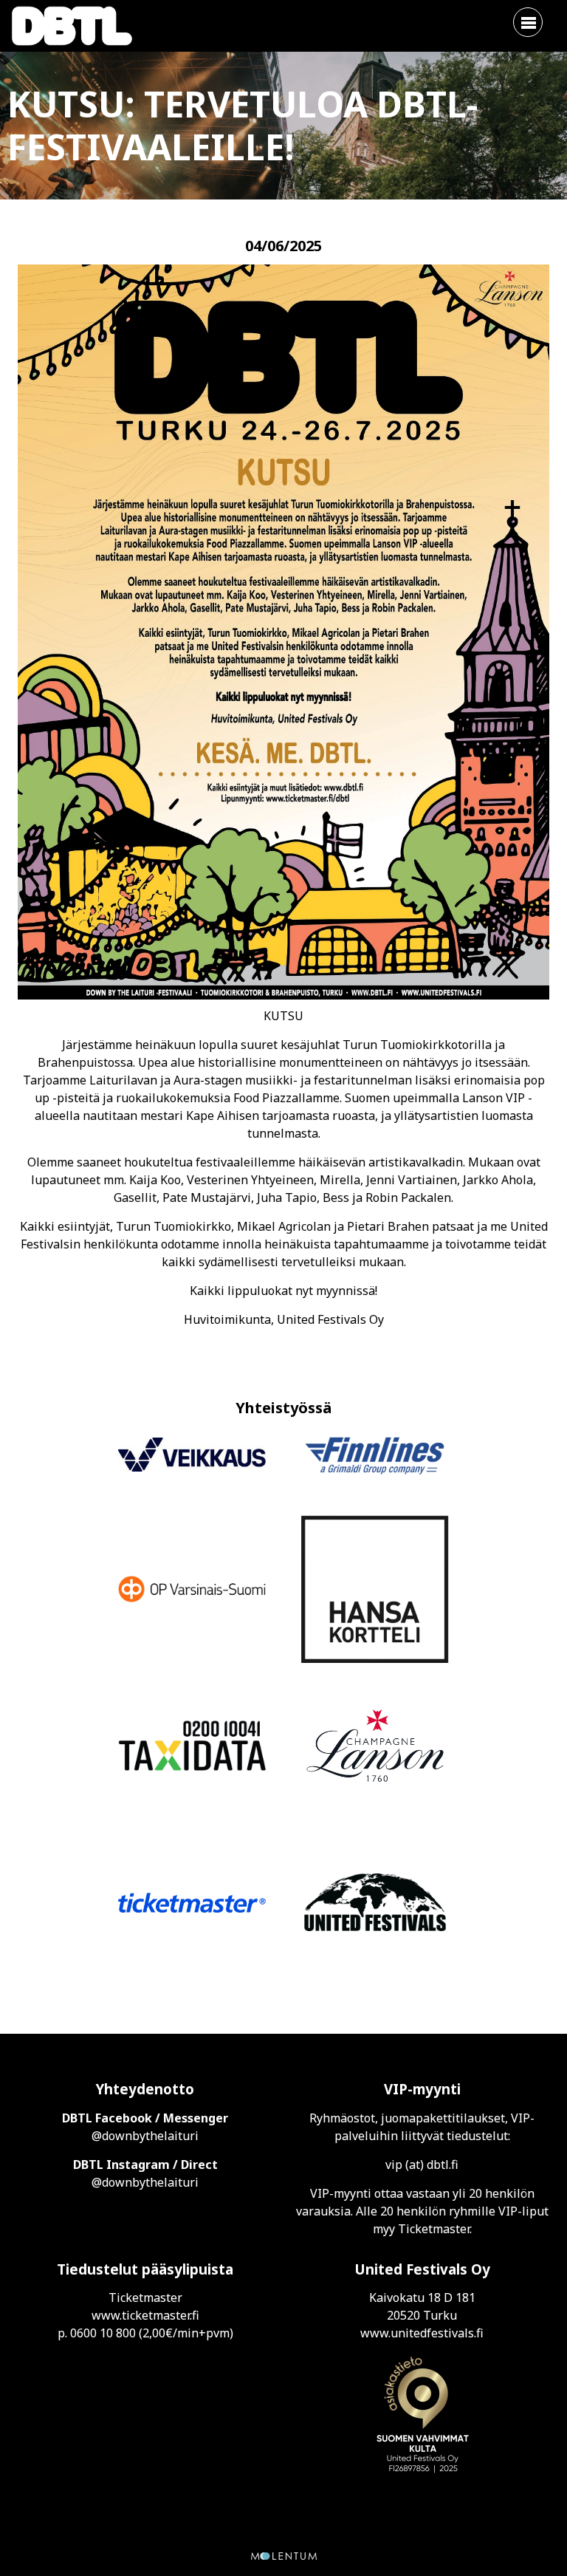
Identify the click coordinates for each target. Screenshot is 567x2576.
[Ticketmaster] (192, 1905)
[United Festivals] (375, 1904)
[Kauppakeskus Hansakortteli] (375, 1591)
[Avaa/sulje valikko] (528, 22)
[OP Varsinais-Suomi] (192, 1591)
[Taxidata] (192, 1748)
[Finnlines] (375, 1457)
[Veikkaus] (192, 1457)
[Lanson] (375, 1748)
